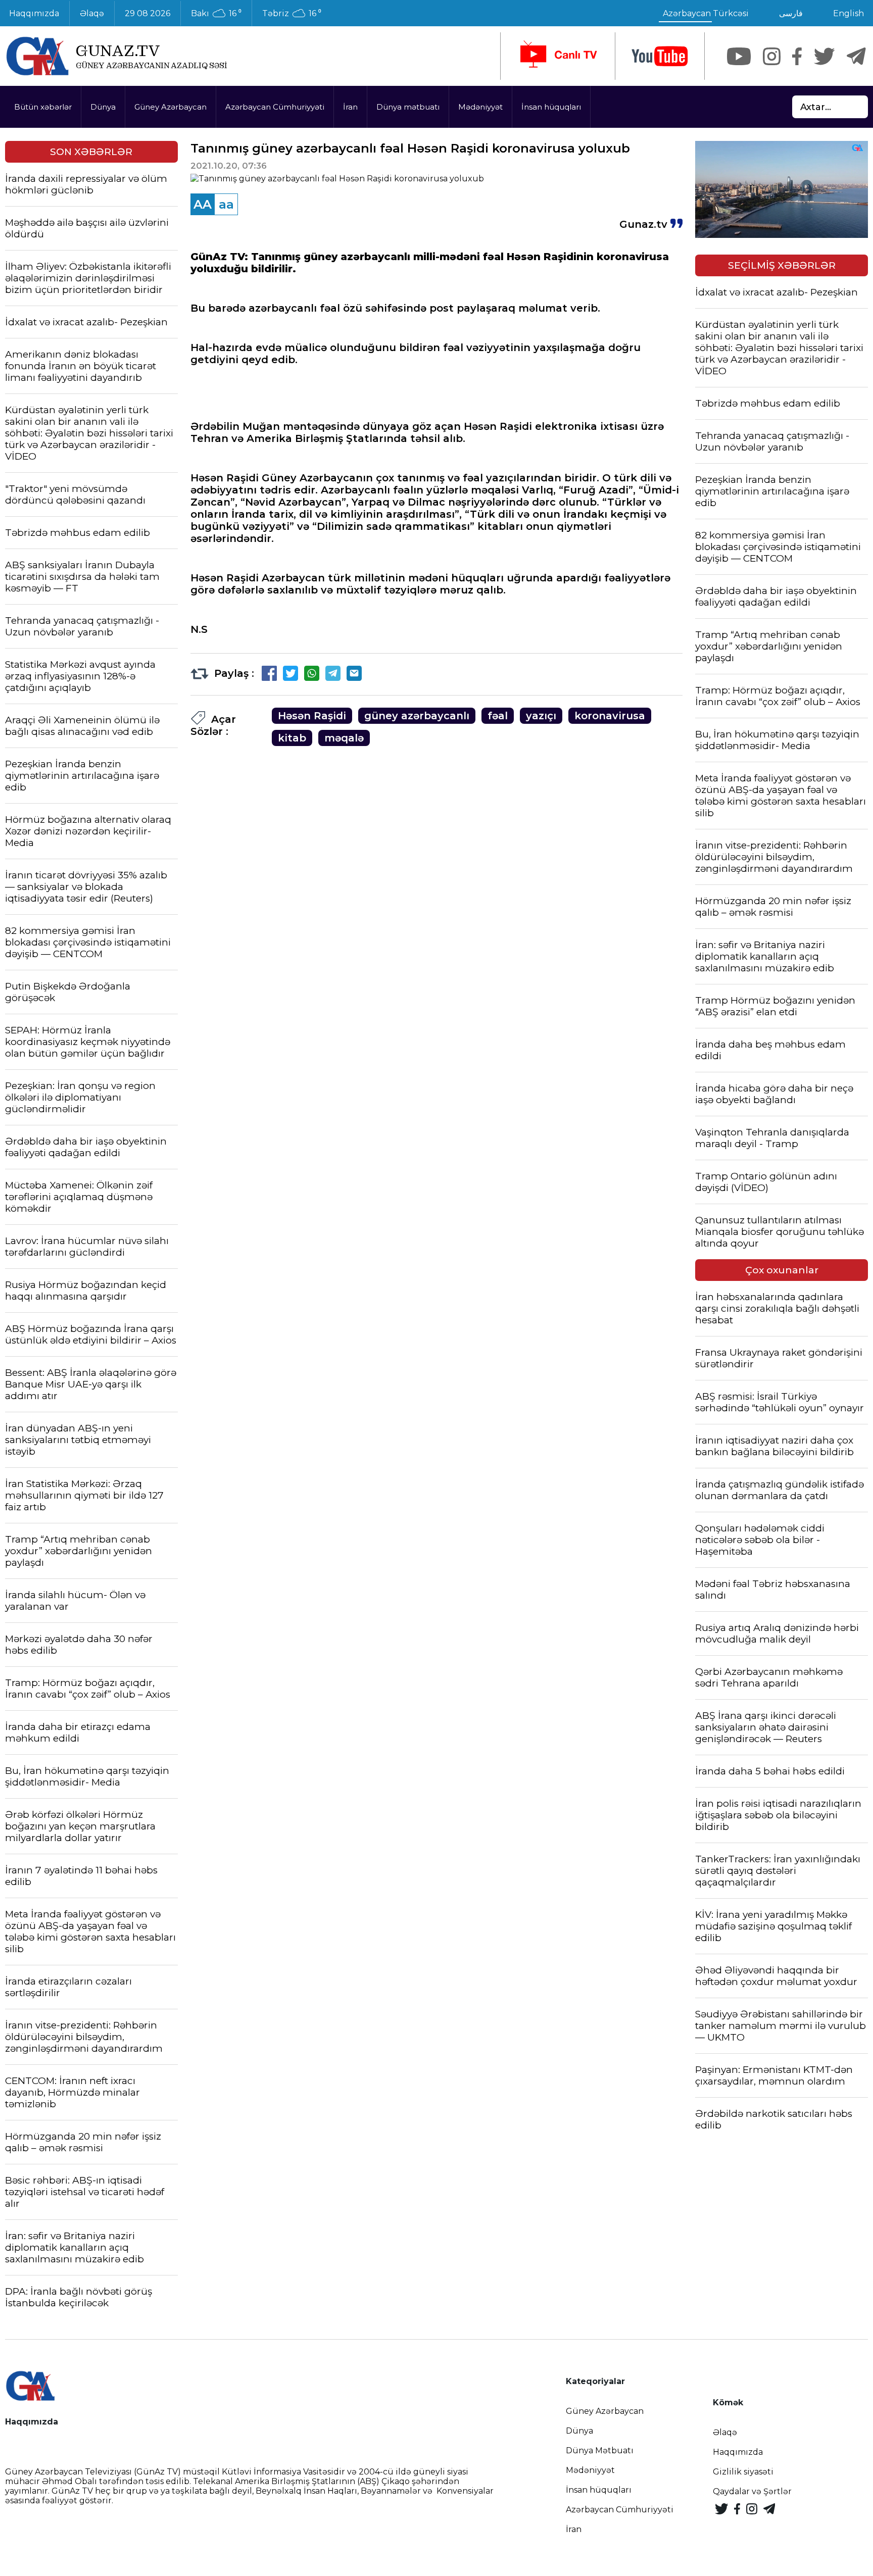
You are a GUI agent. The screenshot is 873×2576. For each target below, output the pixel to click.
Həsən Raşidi (312, 716)
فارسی (791, 13)
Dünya (103, 107)
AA (203, 204)
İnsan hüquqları (551, 107)
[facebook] (797, 56)
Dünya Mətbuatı (600, 2450)
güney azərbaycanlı (417, 716)
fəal (498, 716)
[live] (558, 56)
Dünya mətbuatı (408, 107)
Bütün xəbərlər (43, 107)
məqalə (344, 738)
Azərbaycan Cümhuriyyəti (275, 107)
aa (226, 204)
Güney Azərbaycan (171, 107)
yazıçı (541, 716)
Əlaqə (92, 13)
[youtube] (660, 56)
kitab (292, 738)
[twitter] (824, 56)
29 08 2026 (148, 13)
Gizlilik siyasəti (743, 2472)
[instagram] (772, 56)
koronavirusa (610, 716)
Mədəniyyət (480, 107)
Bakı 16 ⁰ (216, 14)
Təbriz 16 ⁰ (292, 14)
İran (350, 107)
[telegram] (856, 56)
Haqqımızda (738, 2452)
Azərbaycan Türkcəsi (706, 13)
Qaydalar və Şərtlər (752, 2491)
